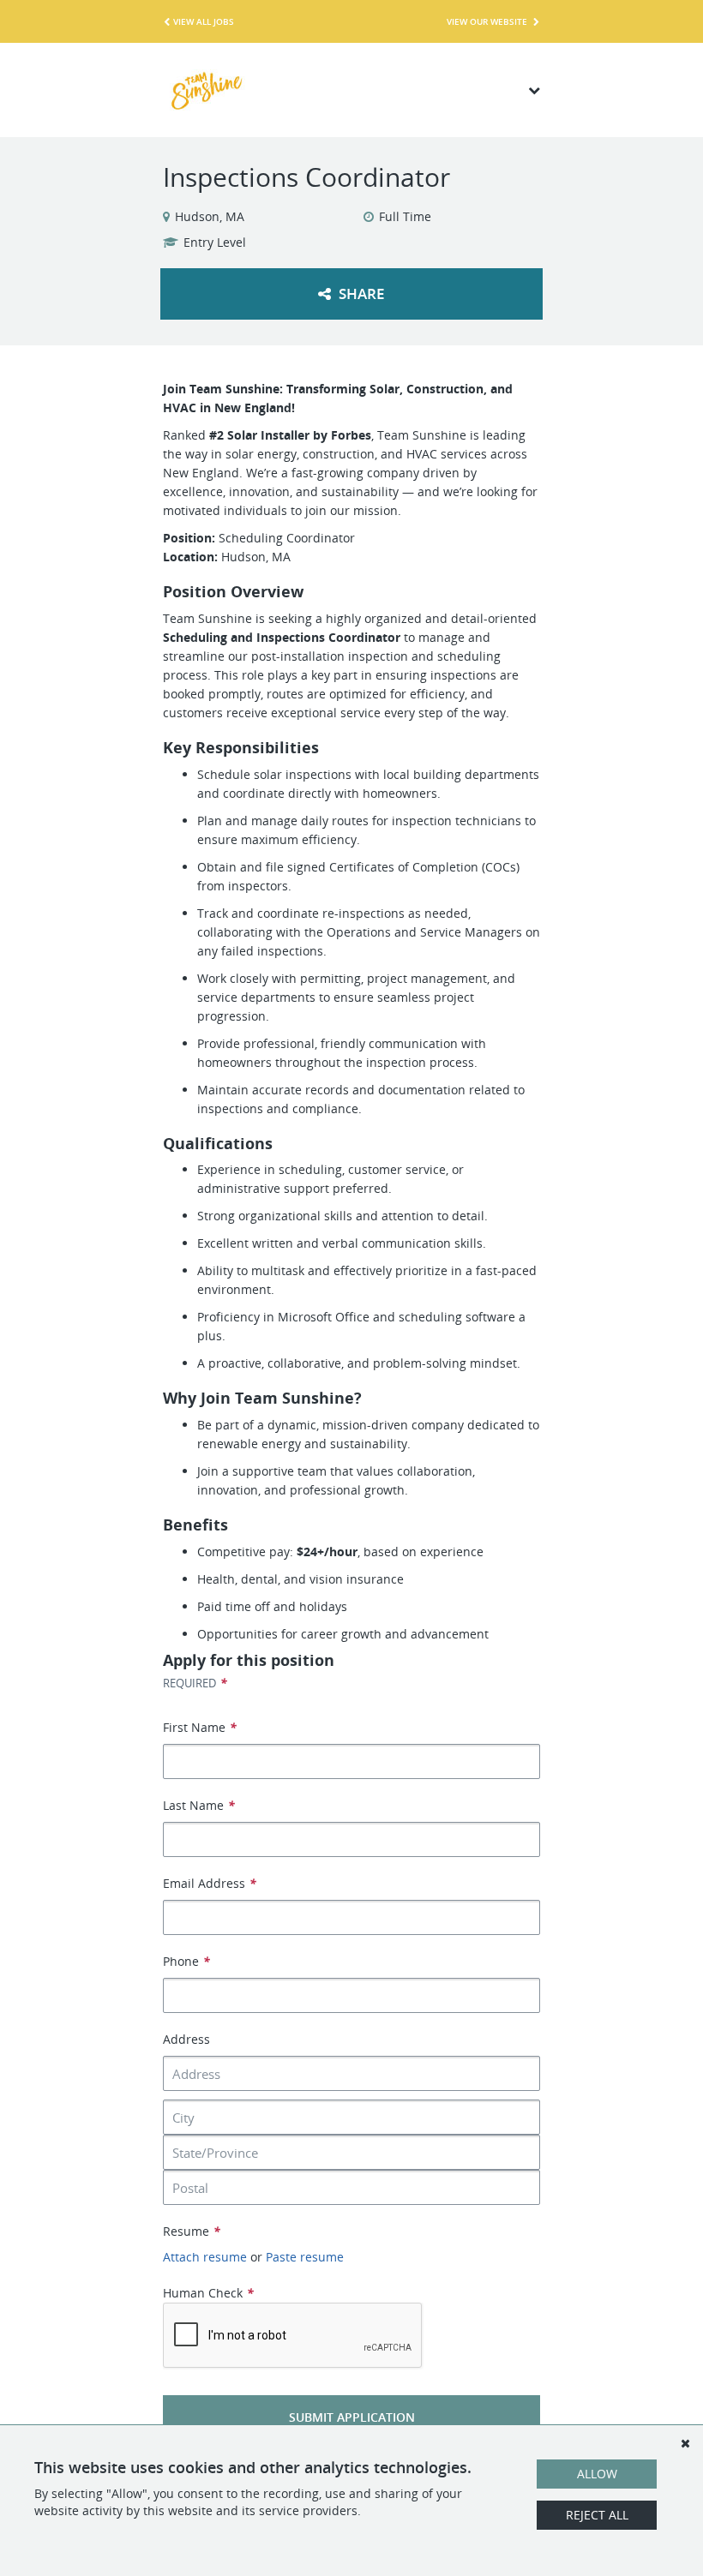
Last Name (199, 1805)
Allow (597, 2474)
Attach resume (205, 2257)
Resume (192, 2231)
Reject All (597, 2515)
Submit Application (352, 2417)
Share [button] (360, 294)
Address (186, 2039)
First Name (200, 1727)
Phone (186, 1961)
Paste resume (305, 2257)
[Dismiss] (685, 2443)
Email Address (210, 1883)
